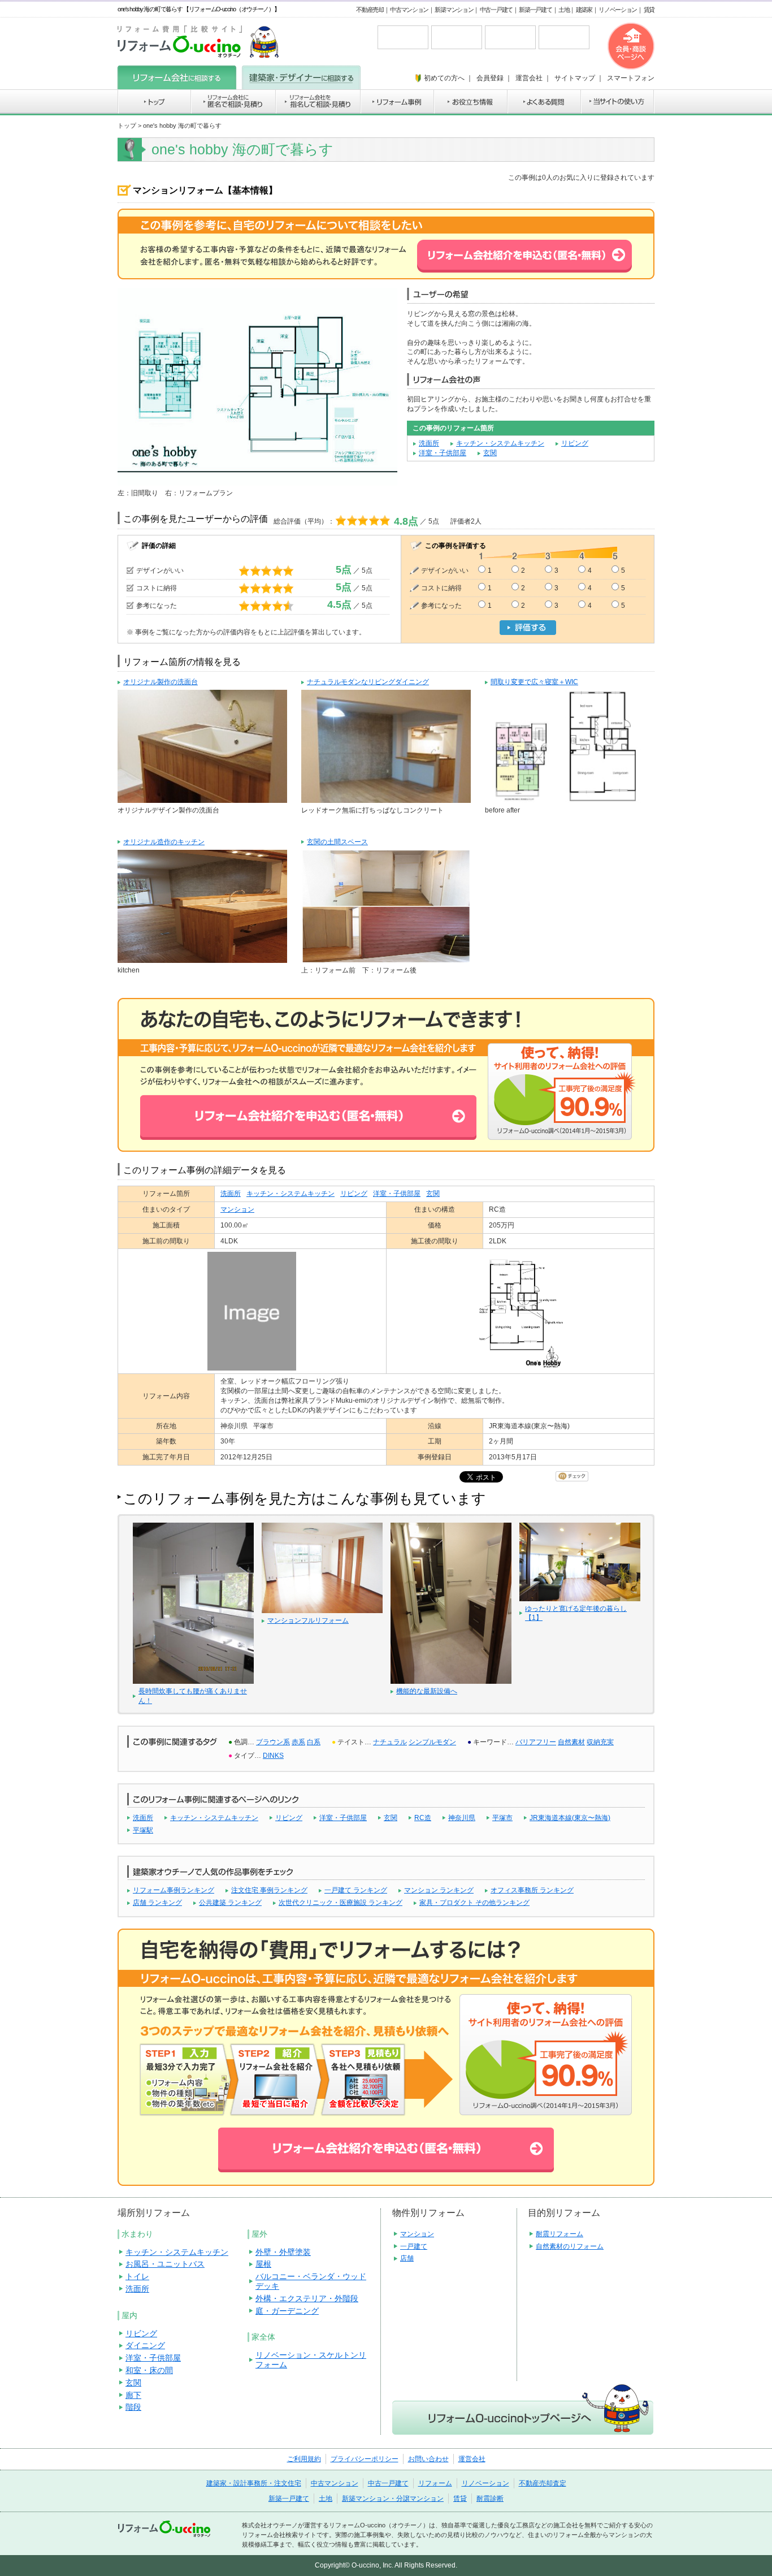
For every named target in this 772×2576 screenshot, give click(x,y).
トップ (127, 126)
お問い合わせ (428, 2459)
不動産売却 (370, 10)
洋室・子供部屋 (443, 453)
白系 (314, 1742)
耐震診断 (490, 2499)
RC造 (423, 1818)
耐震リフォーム (560, 2234)
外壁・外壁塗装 (283, 2252)
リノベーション (618, 10)
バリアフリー (536, 1742)
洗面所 (429, 443)
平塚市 (502, 1818)
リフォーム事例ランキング (174, 1890)
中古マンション (409, 10)
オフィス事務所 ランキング (532, 1890)
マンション (237, 1209)
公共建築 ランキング (230, 1903)
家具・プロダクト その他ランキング (474, 1903)
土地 (564, 10)
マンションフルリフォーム (308, 1620)
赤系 (298, 1742)
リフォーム (435, 2483)
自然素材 (571, 1742)
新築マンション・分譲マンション (393, 2499)
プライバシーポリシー (365, 2459)
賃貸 (649, 10)
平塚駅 (143, 1830)
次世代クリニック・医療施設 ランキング (341, 1903)
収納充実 (600, 1742)
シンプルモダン (432, 1742)
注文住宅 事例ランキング (269, 1890)
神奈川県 (462, 1818)
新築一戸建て (535, 10)
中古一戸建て (496, 10)
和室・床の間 (149, 2370)
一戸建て (414, 2246)
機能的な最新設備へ (427, 1691)
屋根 (263, 2264)
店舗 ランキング (157, 1903)
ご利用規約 (304, 2459)
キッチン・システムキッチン (500, 443)
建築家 (584, 10)
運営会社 (472, 2459)
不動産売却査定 (543, 2483)
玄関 (490, 453)
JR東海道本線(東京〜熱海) (570, 1818)
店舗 (407, 2258)
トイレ (137, 2276)
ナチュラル (390, 1742)
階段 (133, 2407)
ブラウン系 (273, 1742)
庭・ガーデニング (287, 2311)
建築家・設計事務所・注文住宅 (254, 2483)
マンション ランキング (439, 1890)
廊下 (133, 2395)
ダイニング (145, 2345)
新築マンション (454, 10)
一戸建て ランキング (356, 1890)
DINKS (273, 1756)
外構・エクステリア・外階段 (307, 2298)
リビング (575, 443)
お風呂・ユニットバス (165, 2264)
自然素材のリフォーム (570, 2246)
